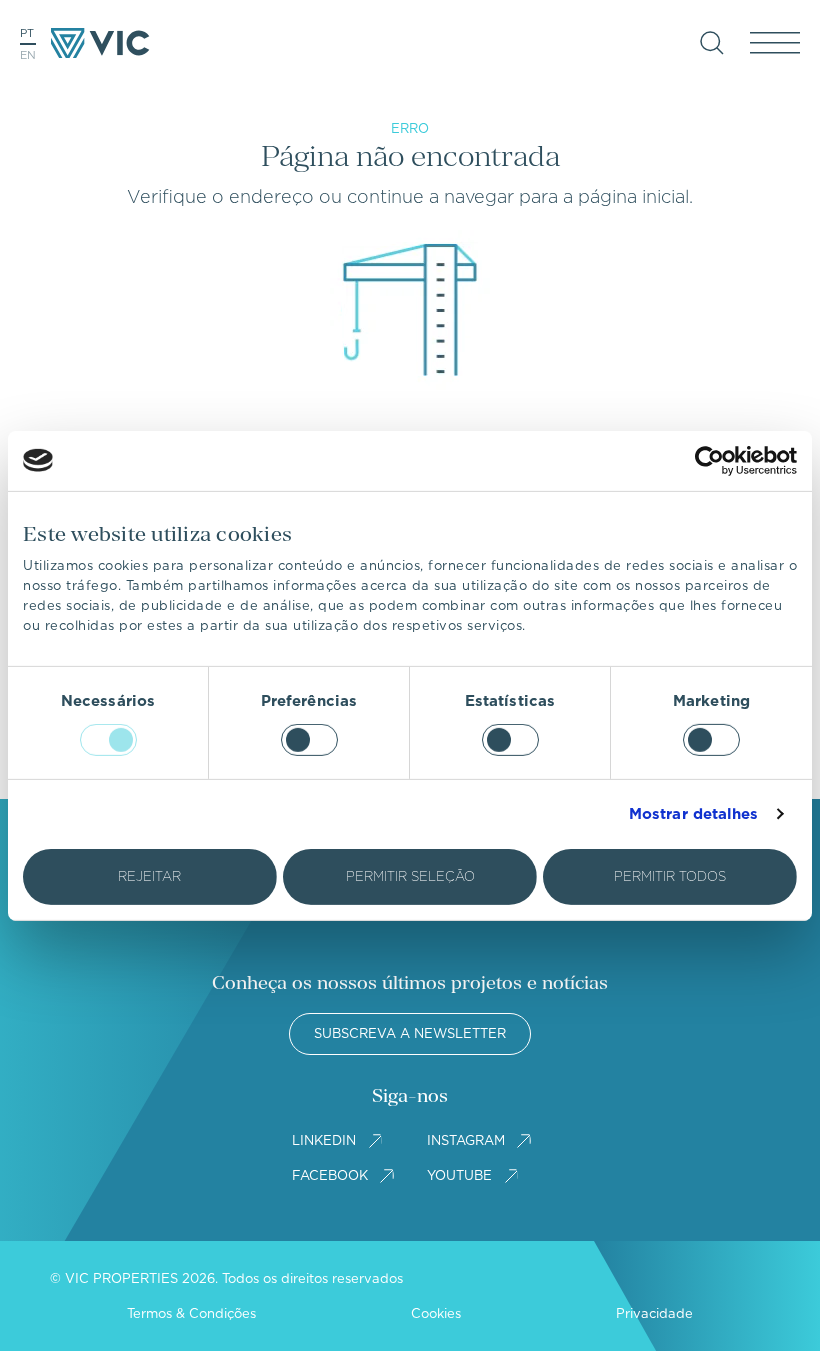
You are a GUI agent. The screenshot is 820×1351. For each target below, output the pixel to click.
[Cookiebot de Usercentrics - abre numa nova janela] (709, 460)
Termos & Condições (191, 1313)
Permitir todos (670, 876)
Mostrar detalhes (694, 814)
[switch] (309, 740)
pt (27, 33)
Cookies (436, 1313)
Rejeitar (149, 876)
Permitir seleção (410, 876)
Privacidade (654, 1313)
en (28, 55)
